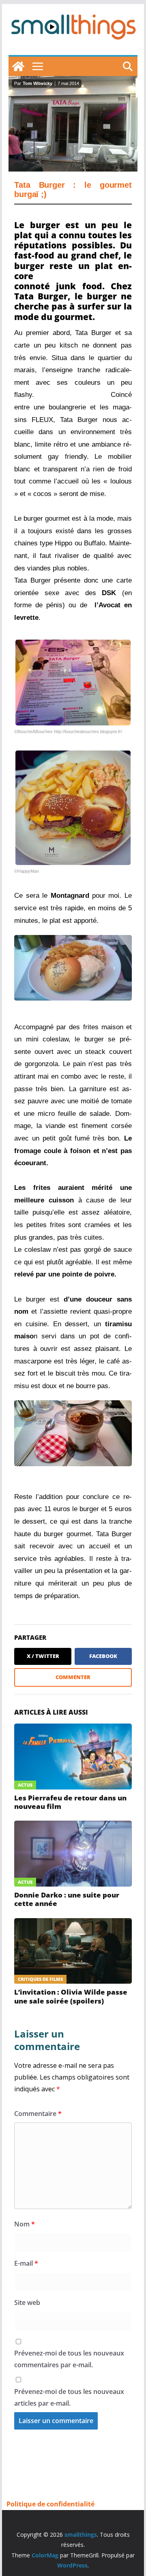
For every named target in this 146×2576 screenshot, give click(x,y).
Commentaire (38, 2114)
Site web (27, 2302)
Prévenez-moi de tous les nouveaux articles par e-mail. (69, 2397)
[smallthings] (18, 66)
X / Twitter (43, 1656)
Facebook (103, 1656)
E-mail (26, 2263)
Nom (25, 2224)
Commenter (73, 1677)
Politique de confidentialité (50, 2504)
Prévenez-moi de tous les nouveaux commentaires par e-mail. (69, 2359)
